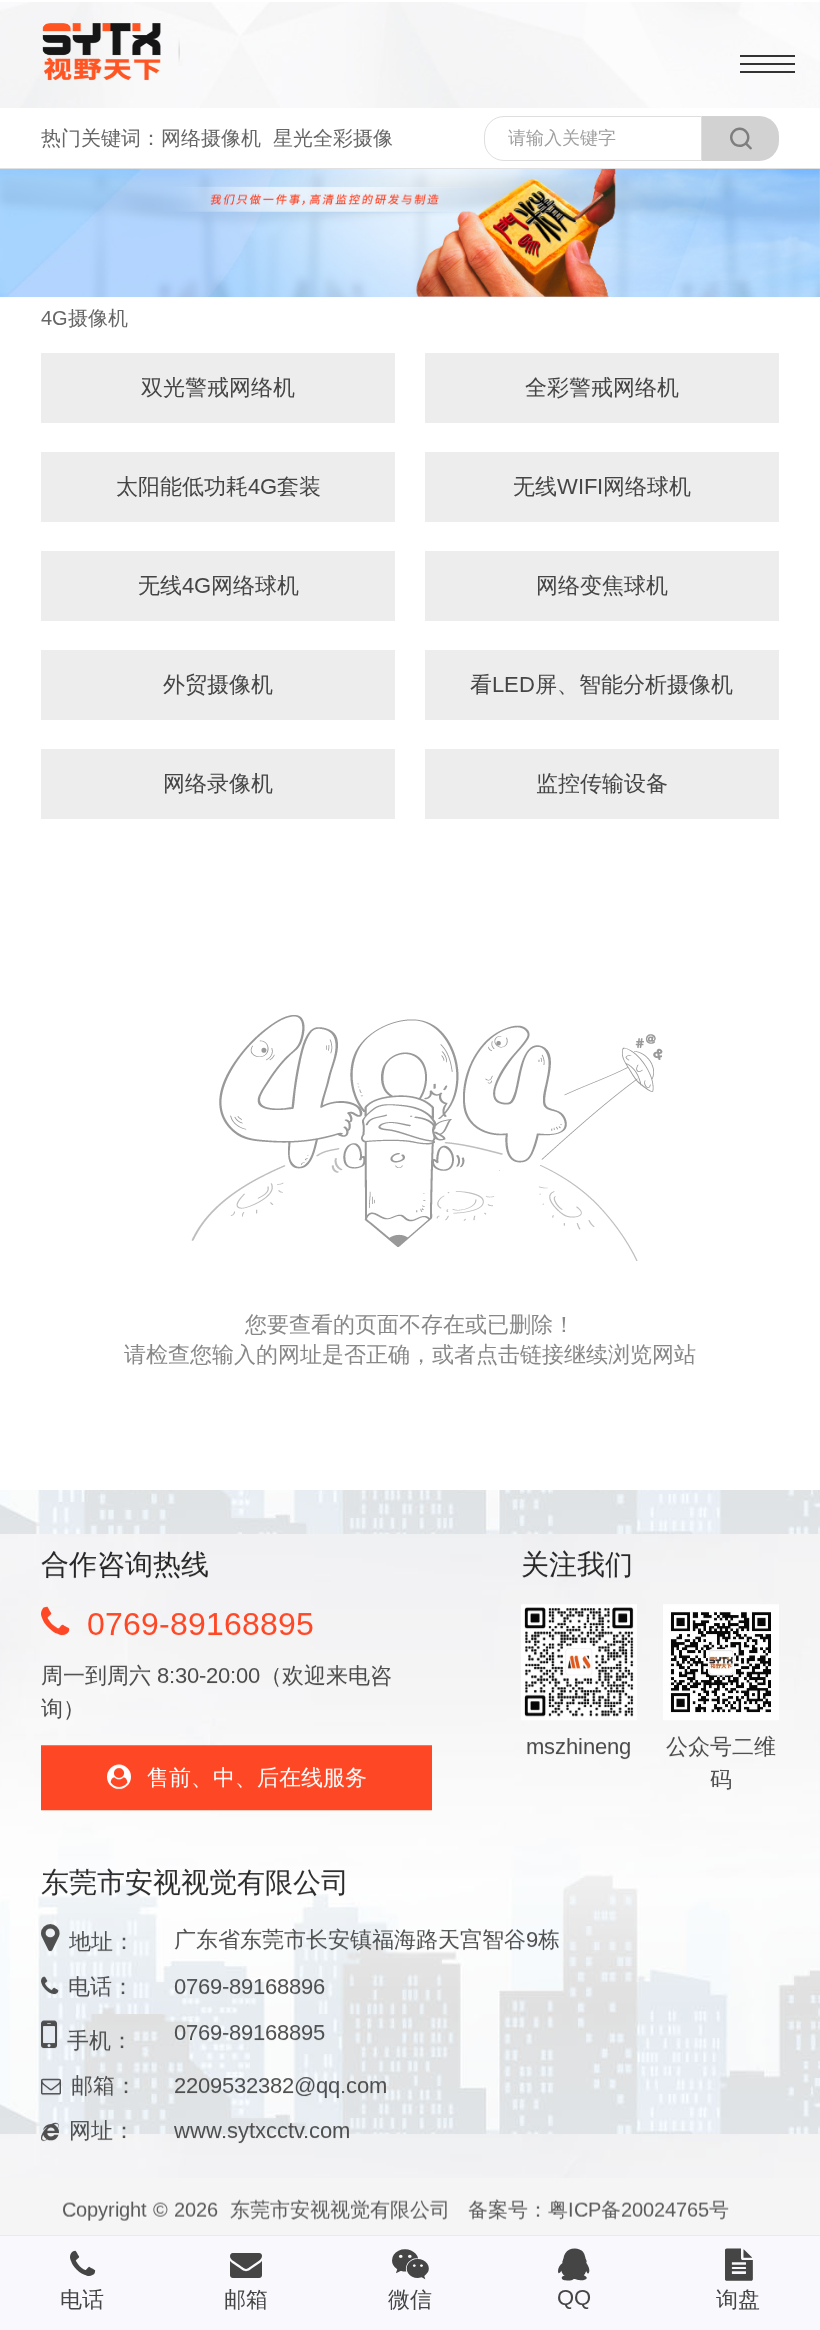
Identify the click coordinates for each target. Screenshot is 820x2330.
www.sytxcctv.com (262, 2120)
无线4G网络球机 (218, 585)
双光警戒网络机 (218, 387)
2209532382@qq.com (280, 2075)
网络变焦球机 (602, 585)
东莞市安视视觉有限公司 (340, 2209)
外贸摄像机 (218, 684)
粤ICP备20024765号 (638, 2209)
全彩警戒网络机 (602, 387)
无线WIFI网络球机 (602, 486)
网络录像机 (218, 783)
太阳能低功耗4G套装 (218, 486)
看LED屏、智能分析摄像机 (601, 684)
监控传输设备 (602, 783)
